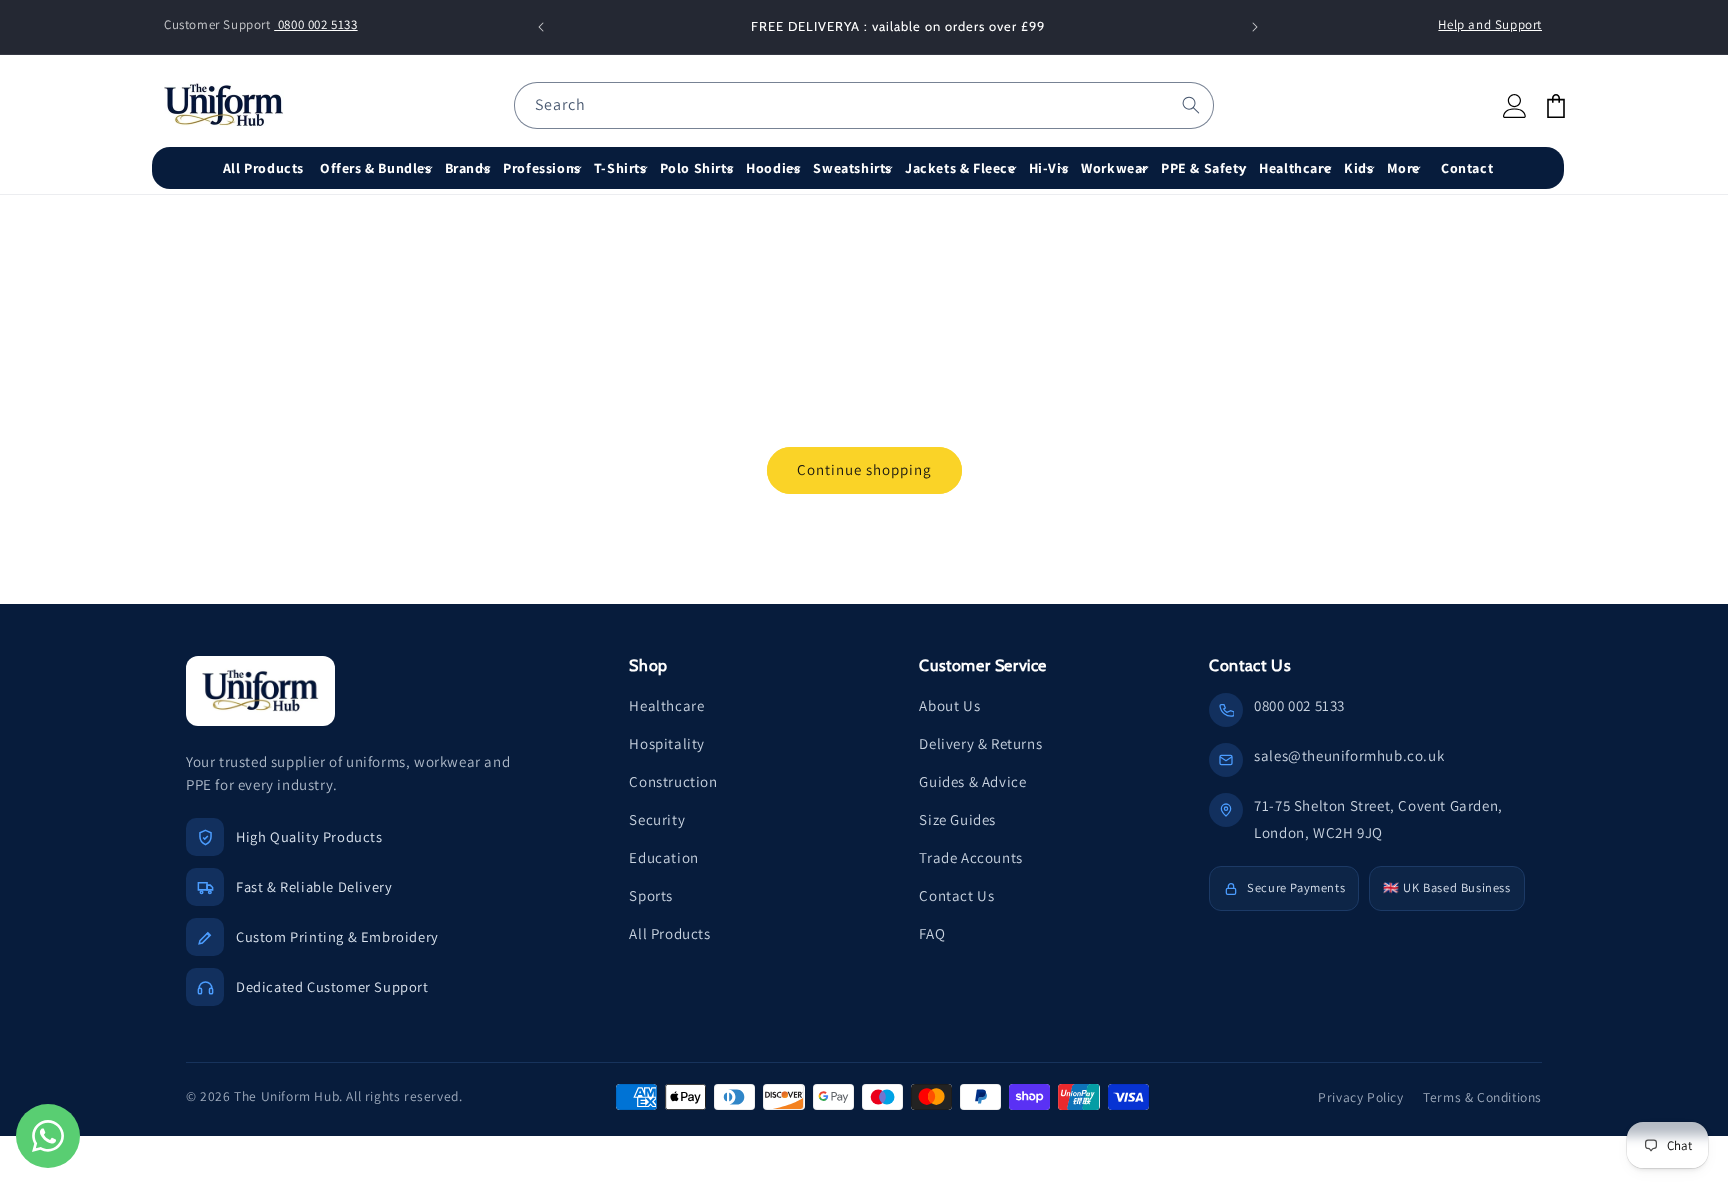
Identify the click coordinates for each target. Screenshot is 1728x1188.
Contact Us (956, 895)
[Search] (1191, 105)
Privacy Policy (1360, 1097)
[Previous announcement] (541, 27)
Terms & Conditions (1482, 1097)
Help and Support (1490, 24)
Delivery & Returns (980, 743)
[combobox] (864, 105)
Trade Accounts (970, 857)
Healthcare (666, 705)
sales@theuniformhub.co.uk (1349, 755)
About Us (949, 705)
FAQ (932, 933)
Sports (651, 895)
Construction (673, 781)
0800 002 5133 (315, 24)
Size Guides (957, 819)
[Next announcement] (1255, 27)
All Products (669, 933)
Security (657, 819)
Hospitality (667, 743)
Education (663, 857)
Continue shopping (864, 469)
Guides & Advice (972, 781)
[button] (378, 168)
